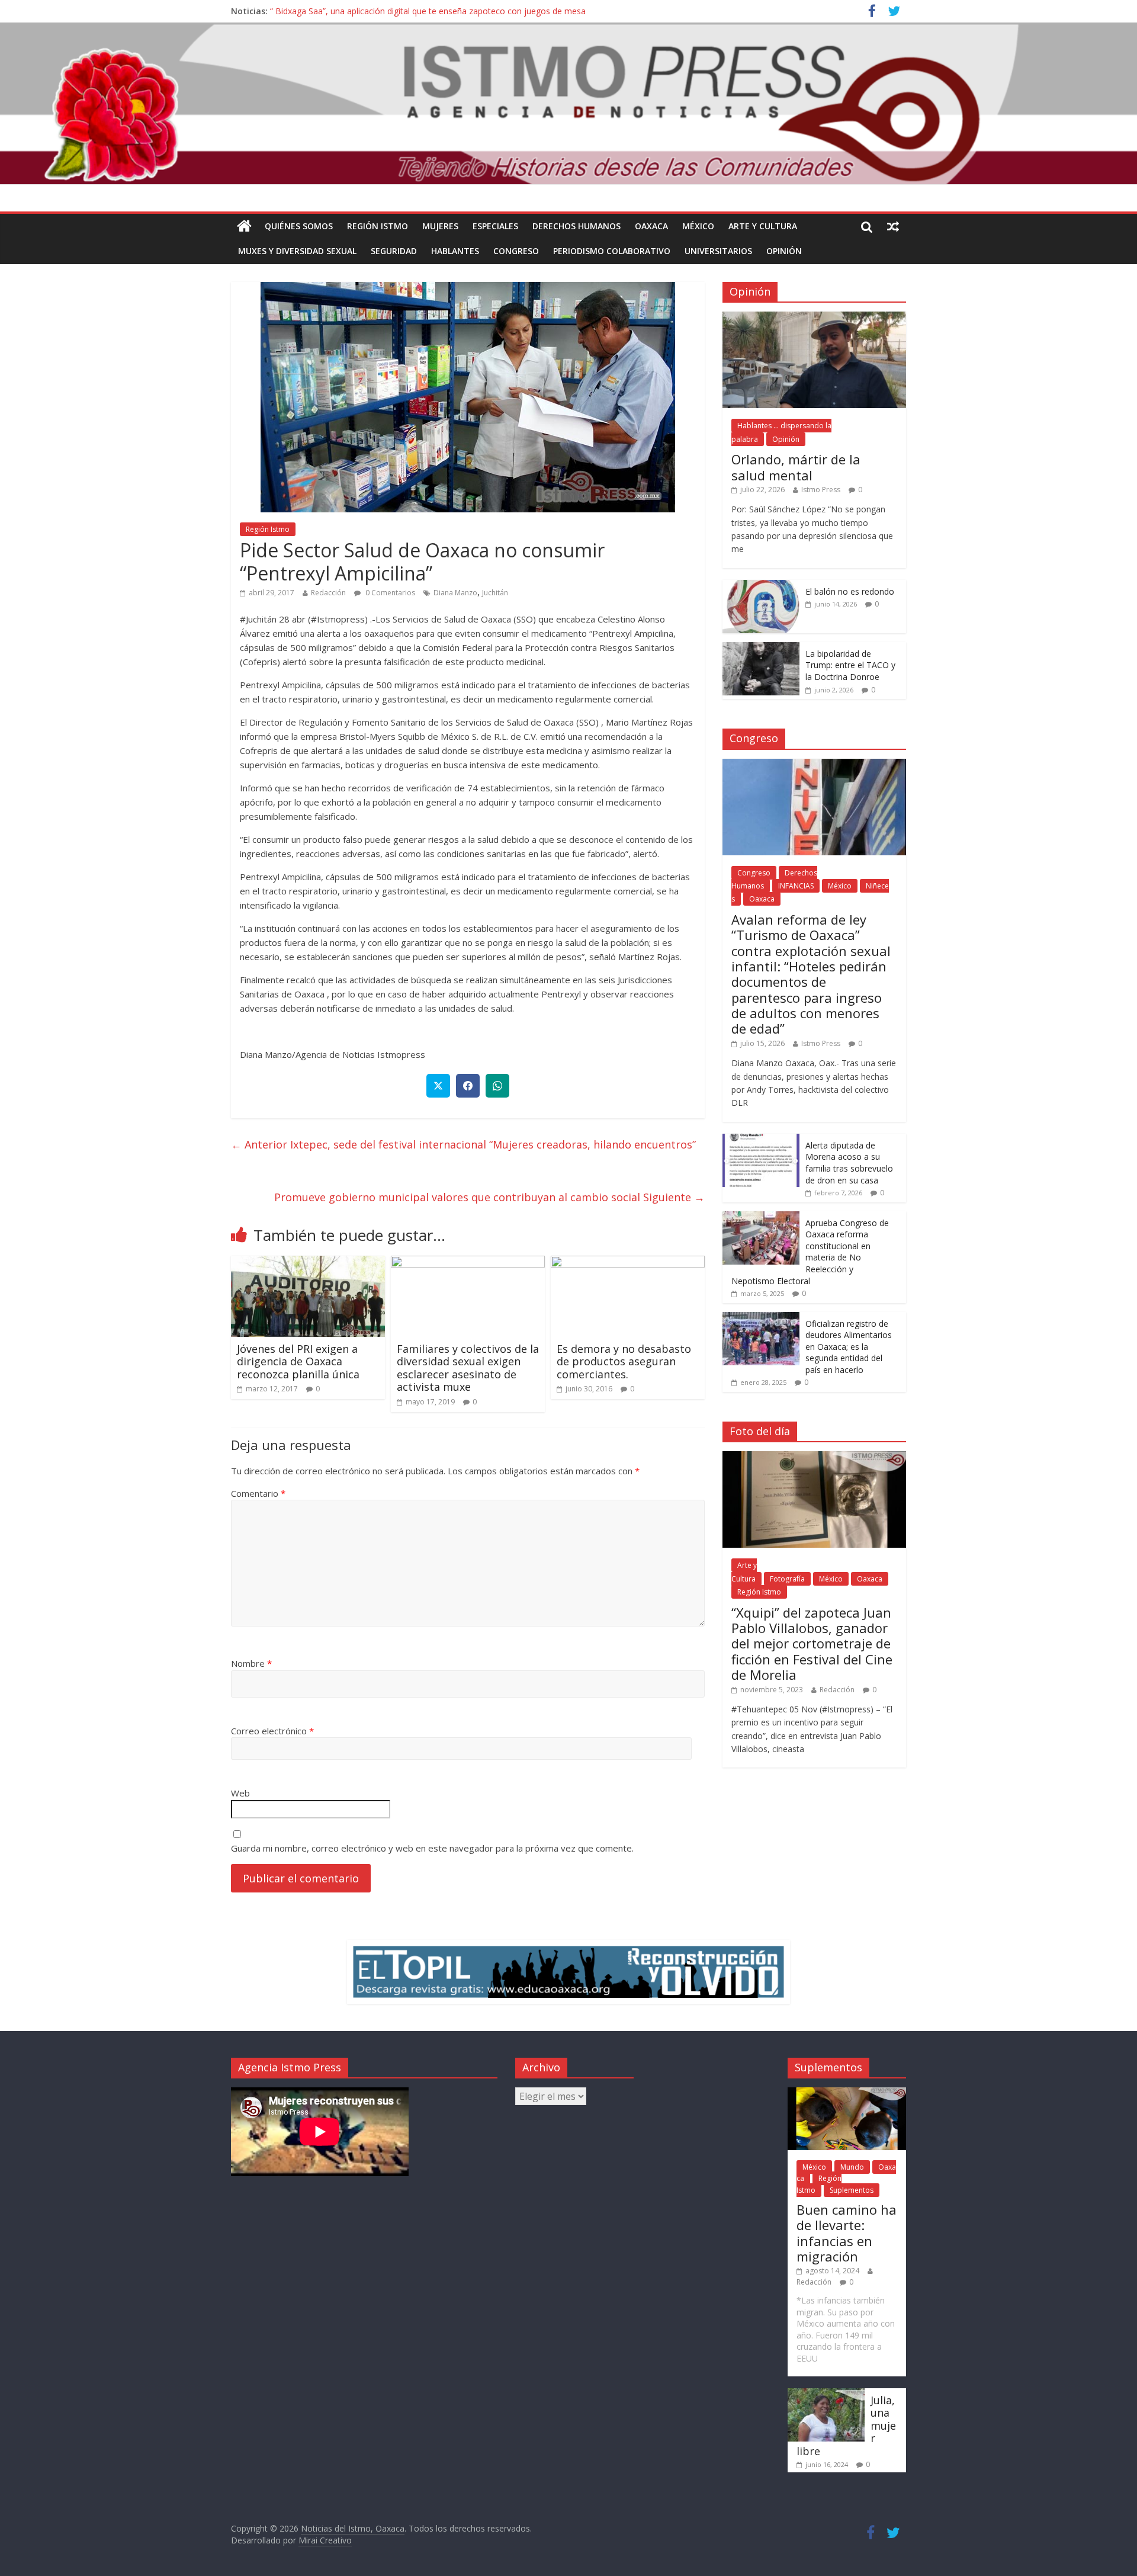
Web (240, 1793)
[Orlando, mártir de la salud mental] (814, 318)
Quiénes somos (299, 226)
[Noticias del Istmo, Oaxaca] (568, 104)
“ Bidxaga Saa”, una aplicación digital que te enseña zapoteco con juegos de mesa (428, 11)
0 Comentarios (389, 593)
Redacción (328, 593)
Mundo (852, 2167)
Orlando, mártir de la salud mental (796, 467)
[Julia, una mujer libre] (826, 2394)
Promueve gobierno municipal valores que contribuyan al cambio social (489, 1197)
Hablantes (455, 251)
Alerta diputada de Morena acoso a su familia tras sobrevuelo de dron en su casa (849, 1163)
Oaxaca (651, 226)
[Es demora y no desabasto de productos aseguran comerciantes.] (628, 1263)
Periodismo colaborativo (612, 251)
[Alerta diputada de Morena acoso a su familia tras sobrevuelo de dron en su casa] (761, 1140)
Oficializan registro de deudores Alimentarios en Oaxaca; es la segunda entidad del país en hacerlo (849, 1347)
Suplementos (852, 2190)
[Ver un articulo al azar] (893, 226)
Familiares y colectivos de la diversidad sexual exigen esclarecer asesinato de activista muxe (468, 1368)
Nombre (251, 1663)
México (698, 226)
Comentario (258, 1493)
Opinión (784, 251)
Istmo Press (821, 490)
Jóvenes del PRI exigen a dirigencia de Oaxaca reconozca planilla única (298, 1361)
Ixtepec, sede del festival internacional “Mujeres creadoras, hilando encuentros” (463, 1144)
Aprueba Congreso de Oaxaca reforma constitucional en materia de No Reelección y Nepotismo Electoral (810, 1252)
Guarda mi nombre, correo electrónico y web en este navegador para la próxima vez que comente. (432, 1848)
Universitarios (718, 251)
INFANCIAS (796, 886)
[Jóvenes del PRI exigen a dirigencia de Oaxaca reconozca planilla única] (308, 1263)
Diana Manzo (455, 593)
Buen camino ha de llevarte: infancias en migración (847, 2233)
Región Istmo (378, 226)
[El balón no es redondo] (761, 586)
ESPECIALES (495, 226)
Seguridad (394, 251)
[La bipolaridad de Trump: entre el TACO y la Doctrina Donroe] (761, 648)
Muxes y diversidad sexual (297, 251)
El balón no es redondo (850, 591)
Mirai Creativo (325, 2540)
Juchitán (495, 593)
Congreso (516, 251)
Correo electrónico (272, 1731)
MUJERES (440, 226)
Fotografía (787, 1579)
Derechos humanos (576, 226)
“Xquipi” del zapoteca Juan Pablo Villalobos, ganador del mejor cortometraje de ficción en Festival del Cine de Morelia (812, 1644)
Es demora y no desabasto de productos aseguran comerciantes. (624, 1361)
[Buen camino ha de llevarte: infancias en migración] (847, 2093)
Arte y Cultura (763, 226)
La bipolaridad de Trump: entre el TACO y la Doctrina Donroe (850, 665)
